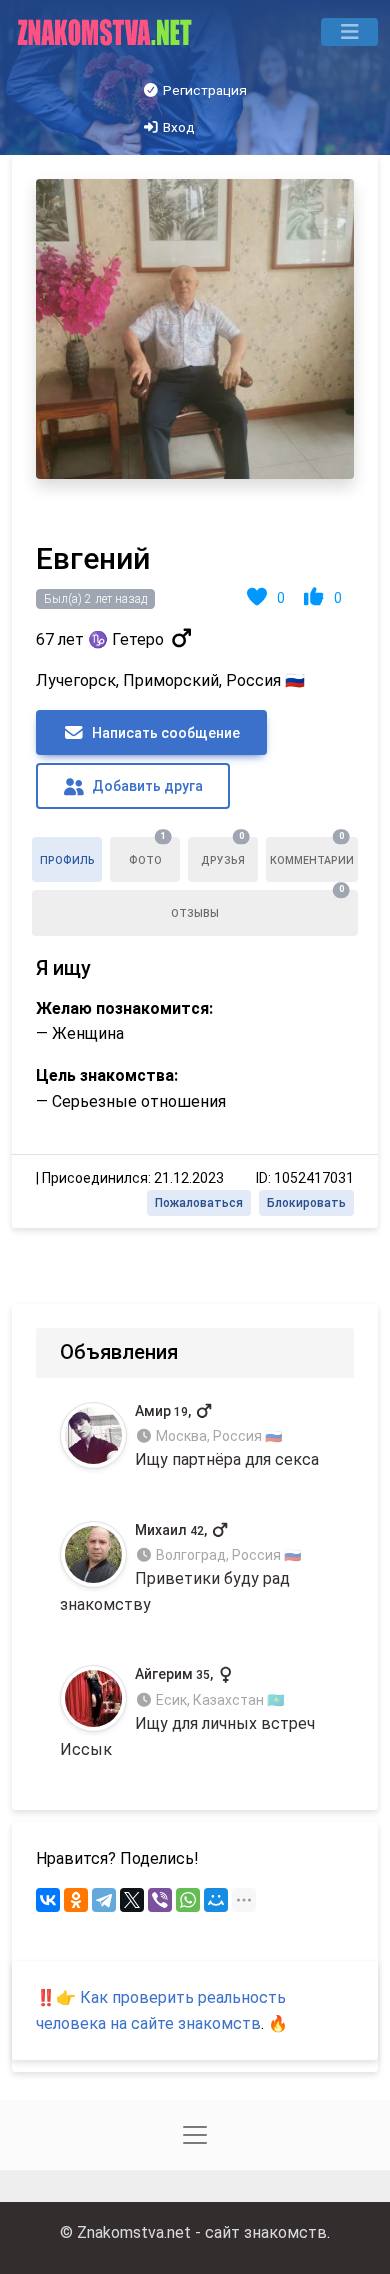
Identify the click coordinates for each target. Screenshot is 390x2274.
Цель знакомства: (107, 1075)
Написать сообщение (164, 733)
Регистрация (203, 90)
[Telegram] (104, 1900)
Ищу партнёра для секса (227, 1435)
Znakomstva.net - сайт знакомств (202, 2232)
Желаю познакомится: (124, 1008)
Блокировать (306, 1203)
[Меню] (349, 32)
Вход (177, 127)
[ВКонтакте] (48, 1900)
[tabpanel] (195, 691)
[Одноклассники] (76, 1900)
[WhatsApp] (188, 1900)
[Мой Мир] (216, 1900)
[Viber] (160, 1900)
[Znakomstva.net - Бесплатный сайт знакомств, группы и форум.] (106, 32)
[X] (132, 1900)
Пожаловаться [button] (199, 1203)
